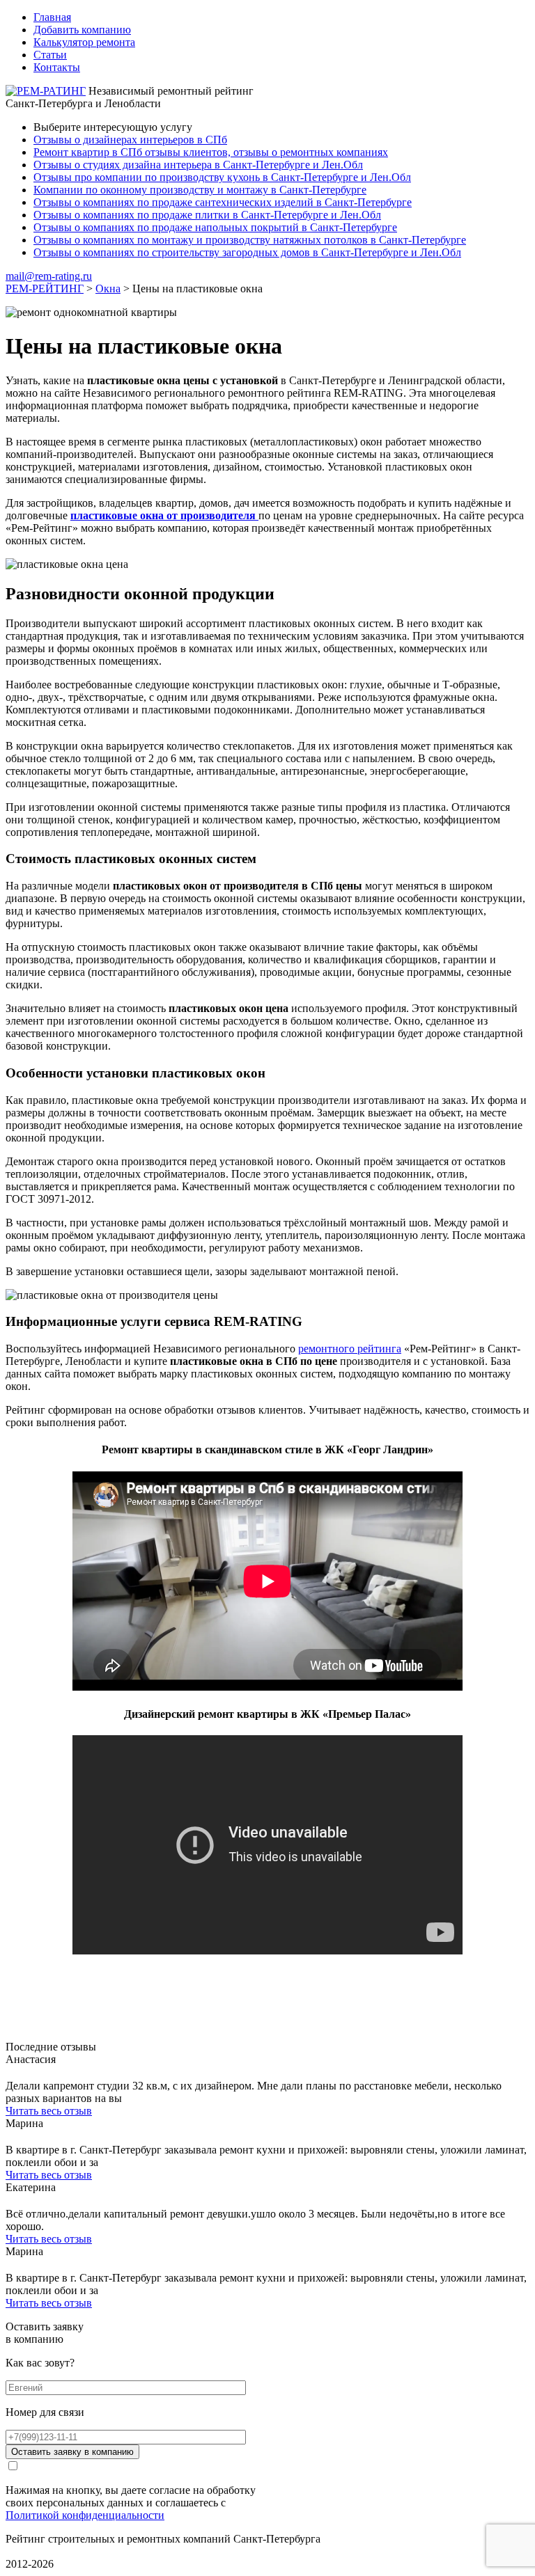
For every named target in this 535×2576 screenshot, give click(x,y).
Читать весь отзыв (49, 2111)
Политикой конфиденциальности (85, 2515)
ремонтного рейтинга (350, 1349)
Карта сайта (34, 2551)
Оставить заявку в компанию (72, 2452)
